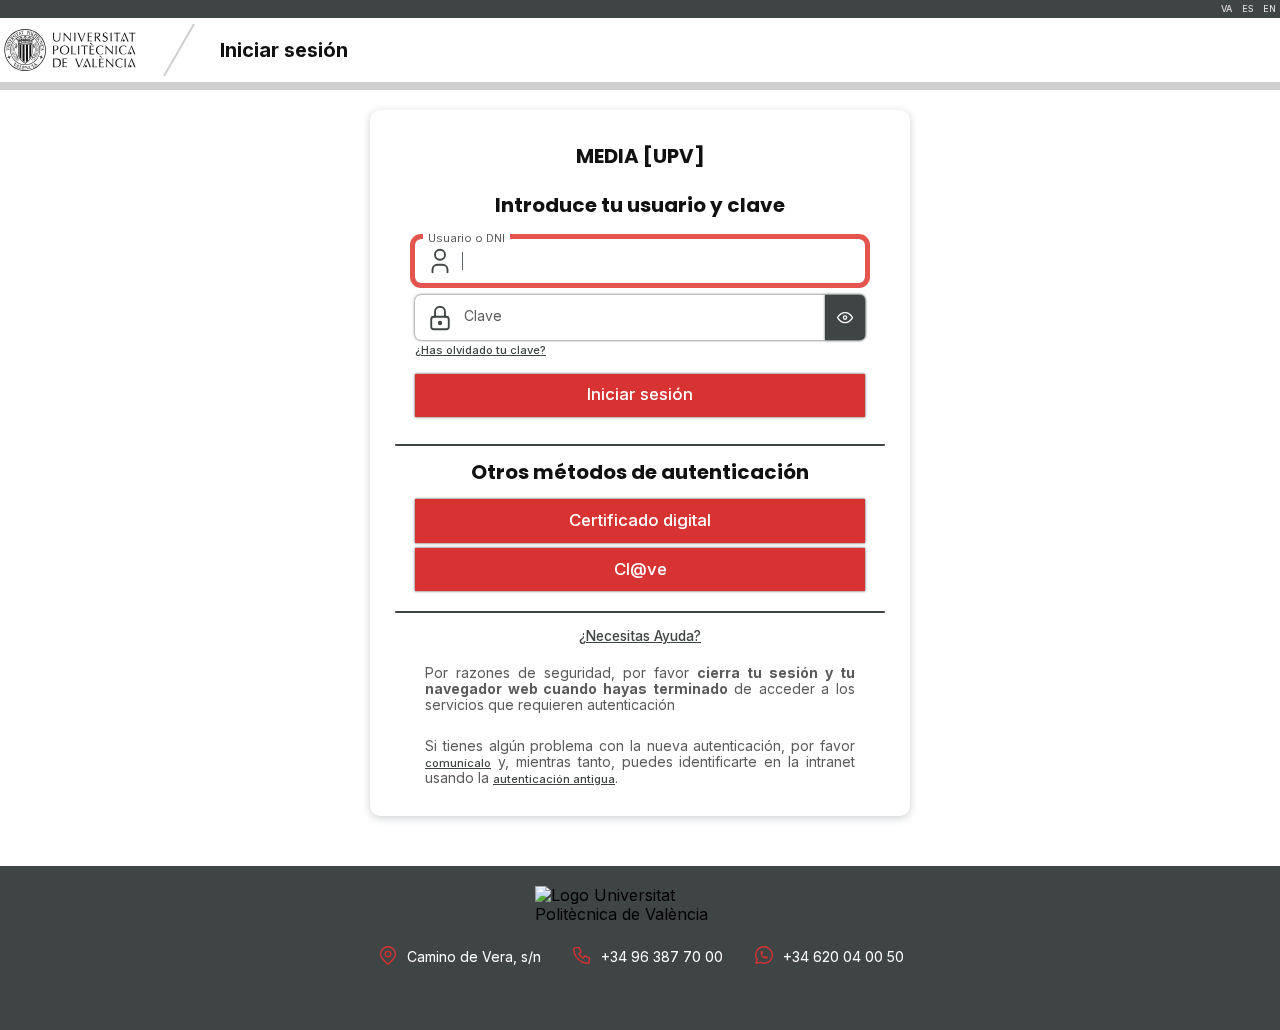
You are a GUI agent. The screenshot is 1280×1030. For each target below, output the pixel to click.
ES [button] (1247, 9)
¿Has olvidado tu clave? (480, 350)
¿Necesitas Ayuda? (640, 636)
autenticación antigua (554, 779)
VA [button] (1226, 9)
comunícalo (458, 763)
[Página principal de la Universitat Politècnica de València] (70, 50)
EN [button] (1269, 9)
